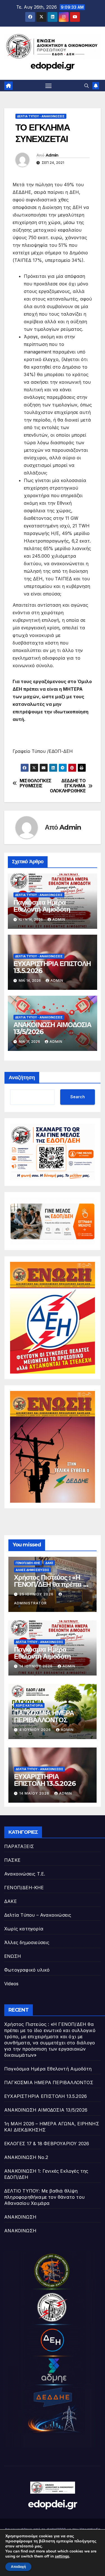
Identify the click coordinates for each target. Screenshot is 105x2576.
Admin (52, 155)
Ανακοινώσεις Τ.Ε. (25, 1874)
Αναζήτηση (22, 1078)
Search (78, 1097)
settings (62, 2556)
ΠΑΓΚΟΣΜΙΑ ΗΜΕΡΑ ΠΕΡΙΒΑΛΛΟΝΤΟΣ (44, 1716)
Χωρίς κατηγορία (29, 1705)
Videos (11, 1984)
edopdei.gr (52, 66)
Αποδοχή (18, 2567)
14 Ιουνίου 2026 (37, 1666)
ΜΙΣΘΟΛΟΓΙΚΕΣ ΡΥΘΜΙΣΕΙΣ (36, 783)
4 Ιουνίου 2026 (36, 1730)
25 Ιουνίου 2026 (37, 1594)
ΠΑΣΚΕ (12, 1860)
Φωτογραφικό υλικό (27, 1970)
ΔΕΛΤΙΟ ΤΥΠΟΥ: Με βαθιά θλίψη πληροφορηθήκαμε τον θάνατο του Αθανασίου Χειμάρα (44, 2197)
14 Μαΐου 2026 (35, 1793)
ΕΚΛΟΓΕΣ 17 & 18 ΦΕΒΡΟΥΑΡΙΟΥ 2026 (47, 2144)
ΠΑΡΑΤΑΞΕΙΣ (19, 1846)
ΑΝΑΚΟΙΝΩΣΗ (20, 2217)
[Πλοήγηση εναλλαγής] (48, 86)
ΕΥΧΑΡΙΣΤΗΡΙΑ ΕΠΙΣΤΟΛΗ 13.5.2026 (52, 967)
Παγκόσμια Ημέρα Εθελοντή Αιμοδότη (42, 906)
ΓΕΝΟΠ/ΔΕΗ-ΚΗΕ (28, 1563)
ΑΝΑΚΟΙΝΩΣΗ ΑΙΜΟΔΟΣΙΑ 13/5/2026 (52, 1028)
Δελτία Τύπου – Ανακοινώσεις (38, 1915)
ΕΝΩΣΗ (13, 1956)
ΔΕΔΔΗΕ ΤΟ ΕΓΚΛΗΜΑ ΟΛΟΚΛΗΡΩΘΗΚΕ (69, 786)
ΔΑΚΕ (49, 1563)
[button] (87, 86)
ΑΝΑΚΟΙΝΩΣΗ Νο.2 (26, 2157)
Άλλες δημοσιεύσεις (32, 1570)
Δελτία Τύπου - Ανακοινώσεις (41, 116)
